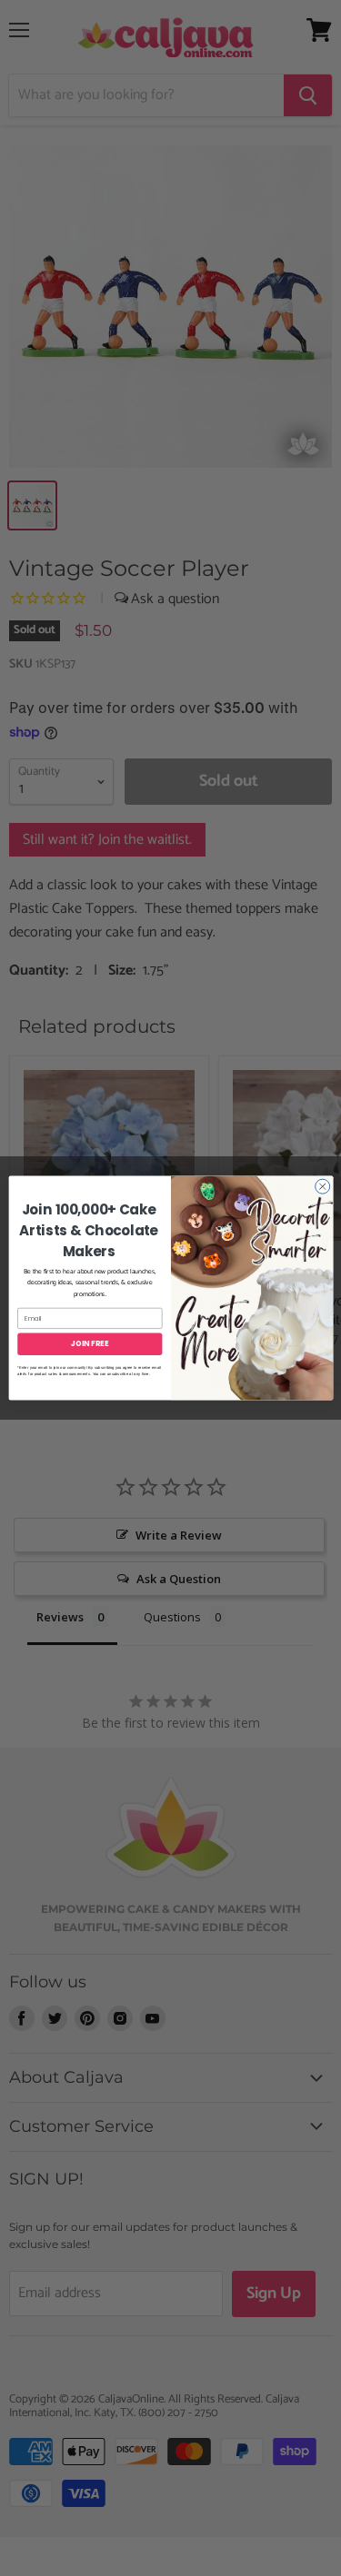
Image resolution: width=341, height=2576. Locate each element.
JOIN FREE (90, 1344)
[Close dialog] (322, 1186)
